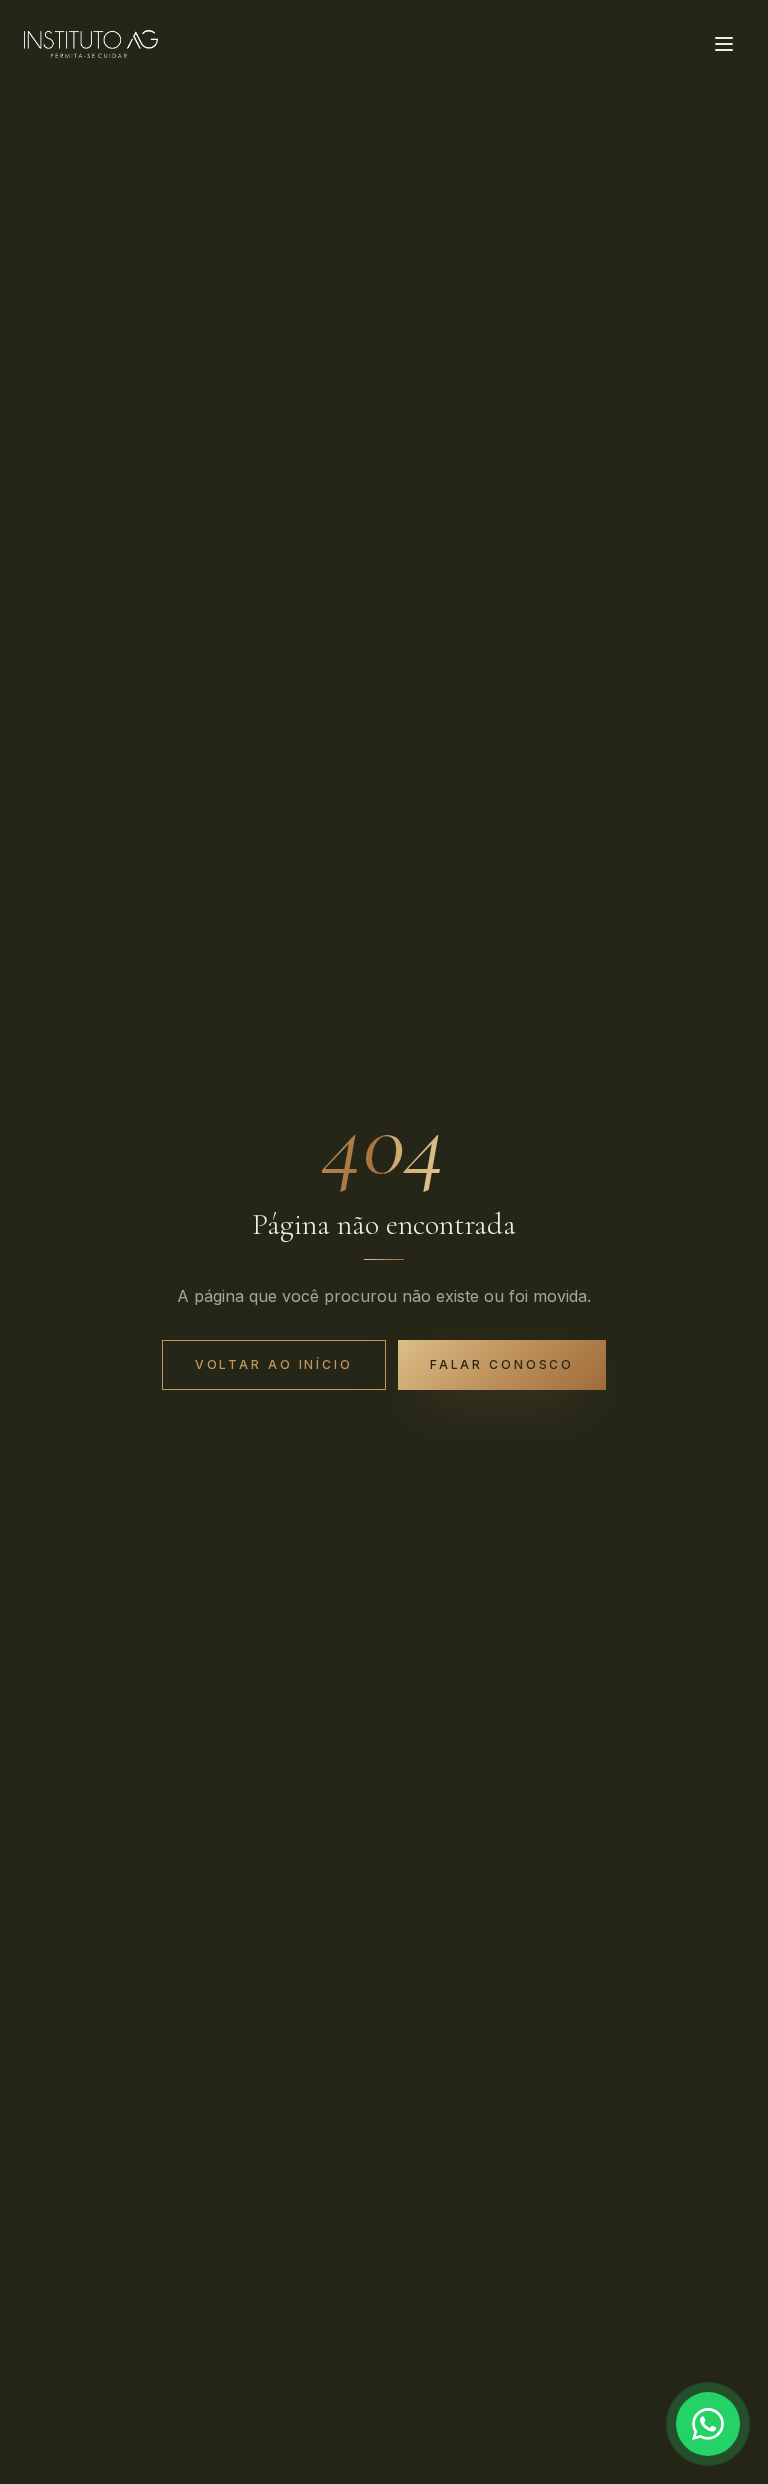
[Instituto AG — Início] (91, 44)
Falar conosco (502, 1364)
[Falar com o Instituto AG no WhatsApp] (708, 2424)
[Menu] (724, 44)
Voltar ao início (274, 1364)
